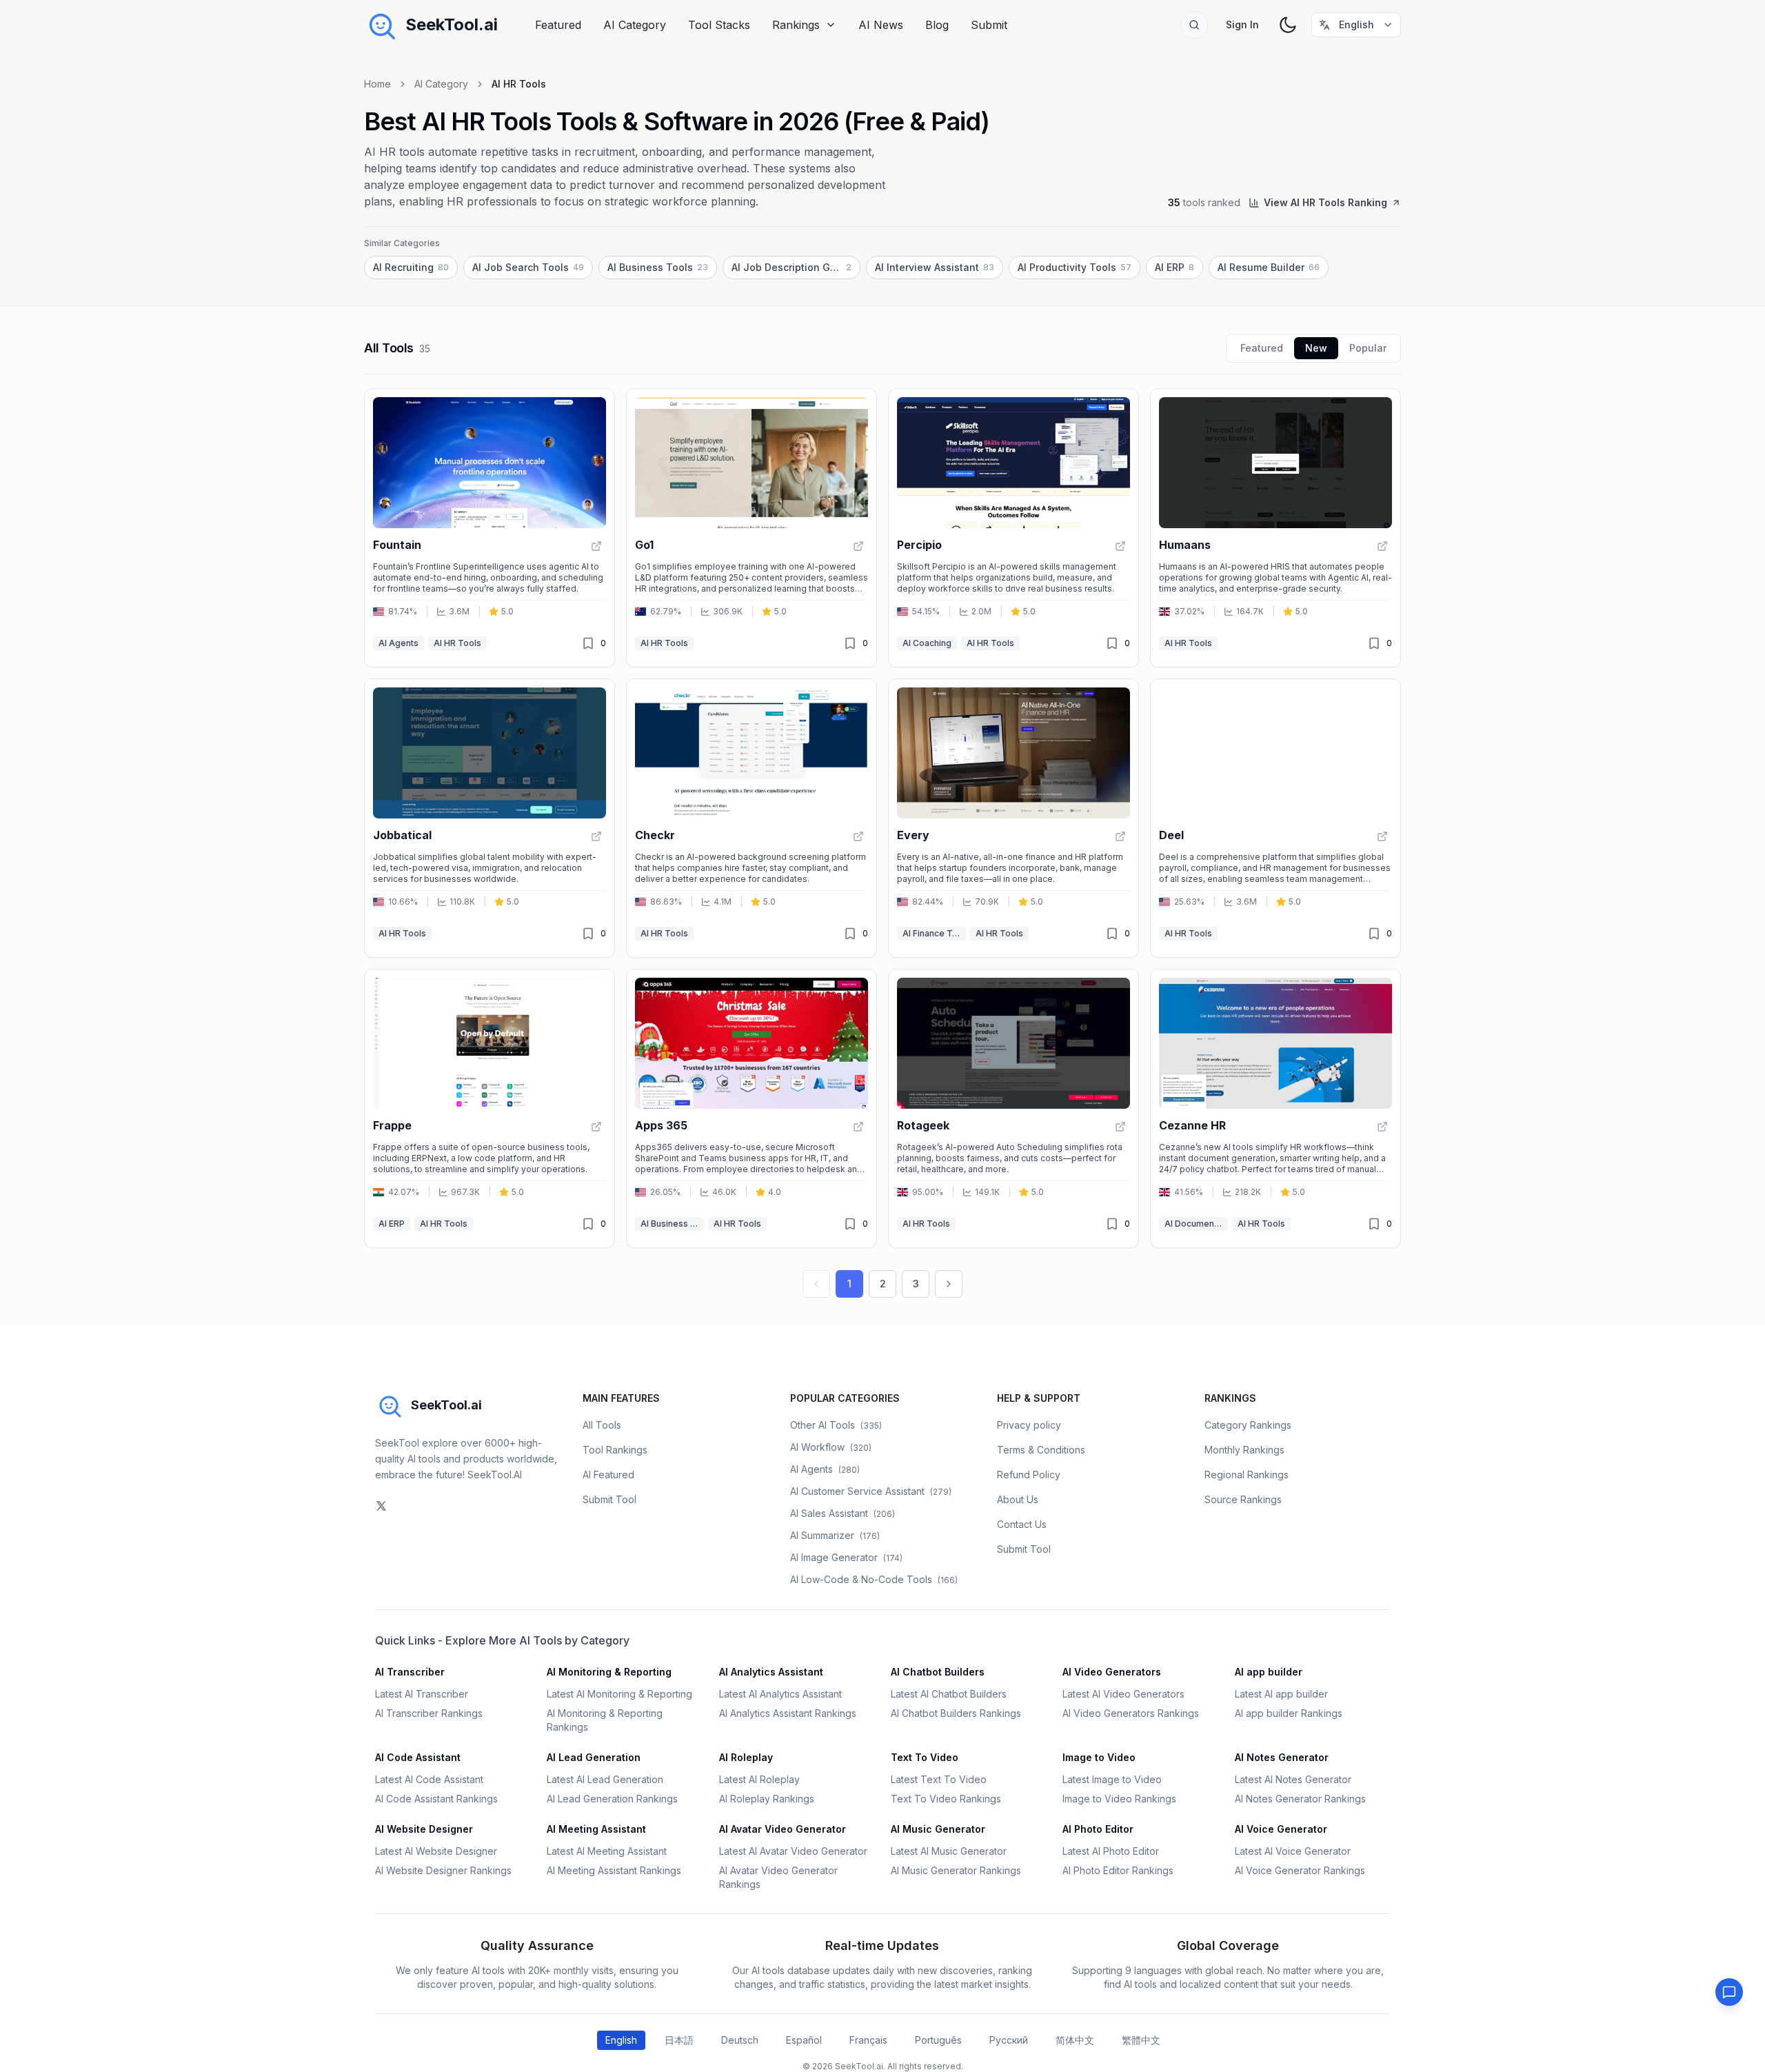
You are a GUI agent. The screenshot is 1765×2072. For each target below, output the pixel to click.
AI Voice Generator (1281, 1829)
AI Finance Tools (934, 933)
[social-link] (381, 1506)
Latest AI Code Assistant (429, 1779)
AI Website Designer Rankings (443, 1870)
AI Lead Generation (594, 1757)
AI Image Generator (846, 1557)
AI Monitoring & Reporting (609, 1672)
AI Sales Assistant (843, 1513)
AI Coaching (927, 643)
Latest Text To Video (939, 1779)
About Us (1018, 1499)
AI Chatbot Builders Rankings (956, 1713)
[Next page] (949, 1284)
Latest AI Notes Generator (1293, 1779)
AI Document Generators (1196, 1224)
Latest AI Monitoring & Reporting (619, 1694)
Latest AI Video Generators (1123, 1694)
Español (804, 2040)
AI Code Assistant (418, 1757)
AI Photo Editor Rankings (1118, 1870)
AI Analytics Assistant (771, 1672)
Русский (1009, 2040)
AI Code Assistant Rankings (436, 1799)
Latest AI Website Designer (436, 1851)
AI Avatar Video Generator (783, 1829)
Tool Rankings (615, 1450)
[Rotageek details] (1013, 1108)
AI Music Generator (938, 1829)
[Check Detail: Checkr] (858, 836)
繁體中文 (1141, 2040)
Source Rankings (1243, 1499)
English (621, 2040)
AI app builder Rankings (1289, 1713)
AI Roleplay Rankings (767, 1799)
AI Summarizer (835, 1535)
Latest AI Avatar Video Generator (793, 1851)
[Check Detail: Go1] (858, 546)
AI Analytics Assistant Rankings (788, 1713)
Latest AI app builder (1281, 1694)
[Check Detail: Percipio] (1120, 546)
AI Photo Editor (1098, 1829)
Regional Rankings (1247, 1475)
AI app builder (1269, 1672)
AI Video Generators (1112, 1672)
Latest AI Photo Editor (1111, 1851)
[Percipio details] (1013, 528)
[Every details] (1013, 818)
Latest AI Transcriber (422, 1694)
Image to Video (1099, 1757)
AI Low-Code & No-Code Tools (874, 1579)
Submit (989, 25)
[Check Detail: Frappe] (596, 1127)
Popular (1368, 348)
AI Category (635, 25)
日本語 (679, 2040)
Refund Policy (1029, 1475)
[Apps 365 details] (752, 1108)
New (1316, 348)
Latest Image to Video (1112, 1779)
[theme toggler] (1288, 25)
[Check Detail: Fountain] (596, 546)
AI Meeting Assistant (596, 1829)
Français (868, 2040)
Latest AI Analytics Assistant (780, 1694)
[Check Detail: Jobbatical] (596, 836)
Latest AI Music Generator (949, 1851)
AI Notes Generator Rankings (1300, 1799)
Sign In (1242, 24)
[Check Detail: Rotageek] (1120, 1127)
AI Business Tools (672, 1224)
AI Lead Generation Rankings (612, 1799)
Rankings (796, 25)
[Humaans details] (1275, 528)
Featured (558, 25)
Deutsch (740, 2040)
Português (938, 2040)
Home (377, 84)
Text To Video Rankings (946, 1799)
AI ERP (392, 1224)
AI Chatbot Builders (938, 1672)
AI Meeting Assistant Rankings (614, 1870)
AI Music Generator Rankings (956, 1870)
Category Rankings (1248, 1425)
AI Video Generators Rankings (1131, 1713)
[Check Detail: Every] (1120, 836)
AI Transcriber (410, 1672)
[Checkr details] (752, 818)
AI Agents (399, 643)
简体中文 (1075, 2040)
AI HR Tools (457, 643)
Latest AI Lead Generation (605, 1779)
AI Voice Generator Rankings (1300, 1870)
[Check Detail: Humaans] (1382, 546)
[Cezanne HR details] (1275, 1108)
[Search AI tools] (1194, 25)
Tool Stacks (719, 25)
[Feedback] (1729, 1992)
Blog (937, 25)
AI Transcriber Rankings (429, 1713)
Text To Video (925, 1757)
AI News (881, 25)
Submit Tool (609, 1499)
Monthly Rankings (1244, 1450)
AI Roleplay (746, 1757)
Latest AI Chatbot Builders (949, 1694)
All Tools (602, 1425)
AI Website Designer (424, 1829)
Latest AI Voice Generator (1293, 1851)
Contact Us (1022, 1524)
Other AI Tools (836, 1425)
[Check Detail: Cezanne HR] (1382, 1127)
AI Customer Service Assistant (871, 1491)
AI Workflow (831, 1447)
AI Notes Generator (1282, 1757)
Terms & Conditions (1041, 1450)
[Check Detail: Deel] (1382, 836)
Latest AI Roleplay (759, 1779)
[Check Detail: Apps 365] (858, 1127)
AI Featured (608, 1475)
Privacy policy (1029, 1425)
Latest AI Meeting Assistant (607, 1851)
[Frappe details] (490, 1108)
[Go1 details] (752, 528)
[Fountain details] (490, 528)
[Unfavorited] (588, 643)
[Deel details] (1275, 818)
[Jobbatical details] (490, 818)
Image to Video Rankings (1119, 1799)
